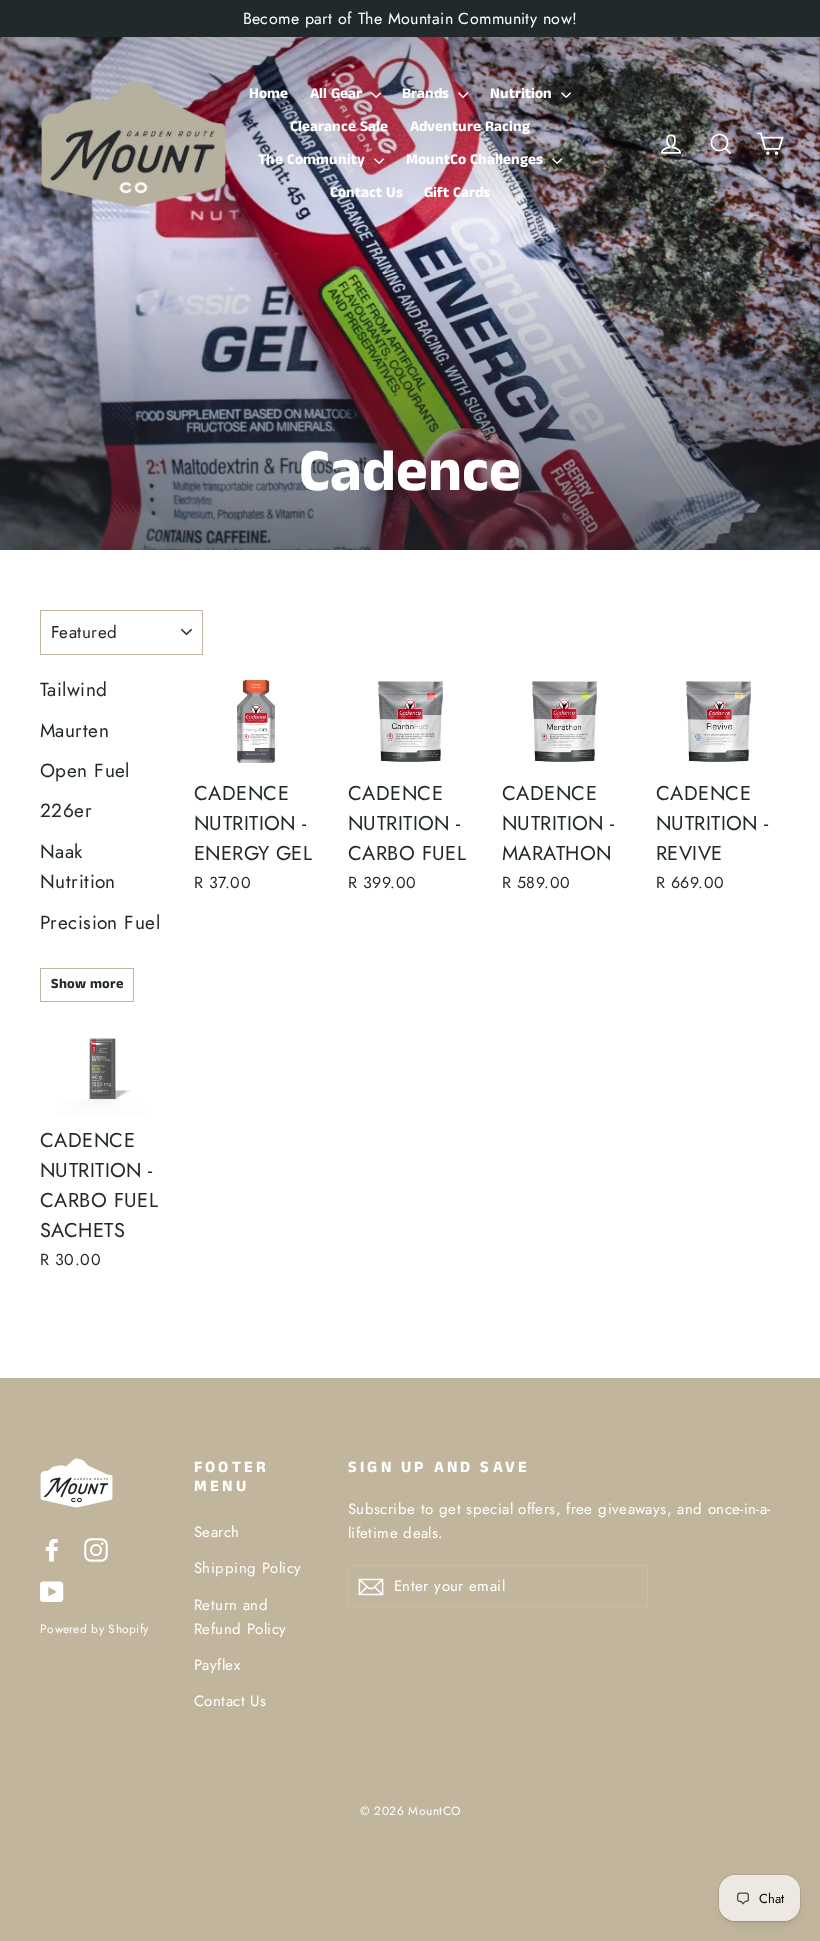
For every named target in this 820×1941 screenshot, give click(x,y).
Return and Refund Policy (240, 1617)
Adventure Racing (470, 126)
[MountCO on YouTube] (52, 1590)
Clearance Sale (339, 126)
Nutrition (523, 93)
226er (66, 810)
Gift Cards (457, 192)
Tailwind (73, 689)
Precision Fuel (100, 922)
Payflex (217, 1665)
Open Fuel (85, 770)
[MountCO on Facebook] (52, 1547)
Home (268, 93)
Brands (427, 93)
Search (217, 1532)
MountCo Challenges (476, 159)
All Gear (338, 93)
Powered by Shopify (94, 1628)
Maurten (74, 730)
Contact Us (366, 192)
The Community (313, 159)
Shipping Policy (247, 1568)
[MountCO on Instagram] (96, 1547)
